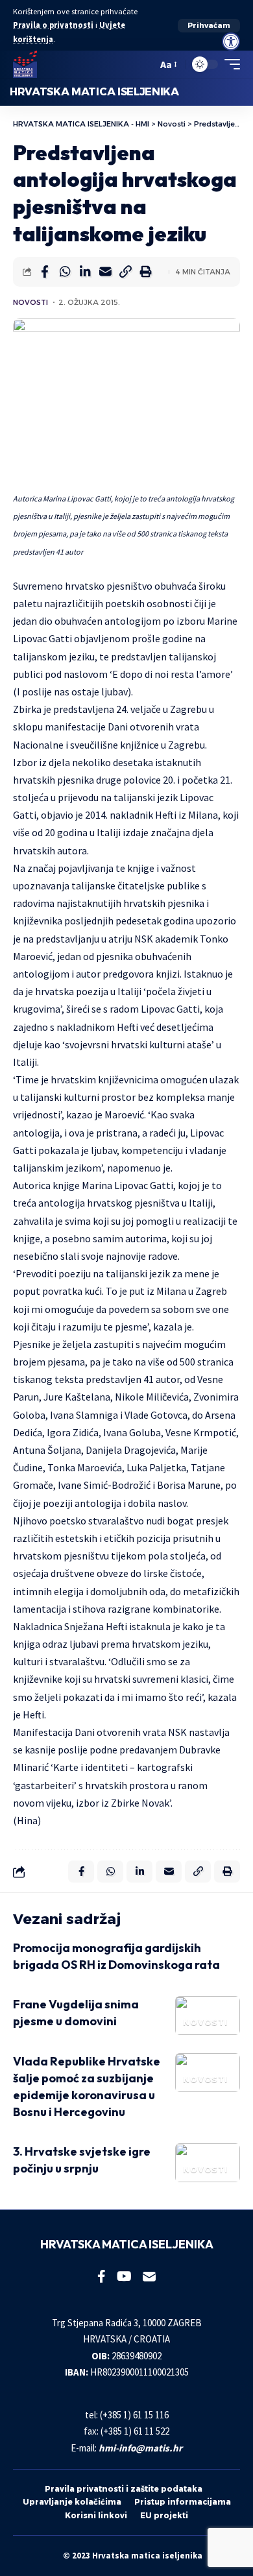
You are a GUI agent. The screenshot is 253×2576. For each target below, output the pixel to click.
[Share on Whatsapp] (65, 272)
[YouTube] (124, 2276)
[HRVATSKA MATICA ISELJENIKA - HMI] (25, 64)
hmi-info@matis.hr (140, 2448)
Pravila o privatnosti (53, 25)
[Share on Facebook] (45, 272)
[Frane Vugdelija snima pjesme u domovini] (208, 2016)
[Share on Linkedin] (85, 272)
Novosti (30, 302)
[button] (209, 26)
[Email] (105, 272)
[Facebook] (102, 2276)
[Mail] (149, 2276)
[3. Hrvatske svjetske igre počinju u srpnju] (208, 2163)
